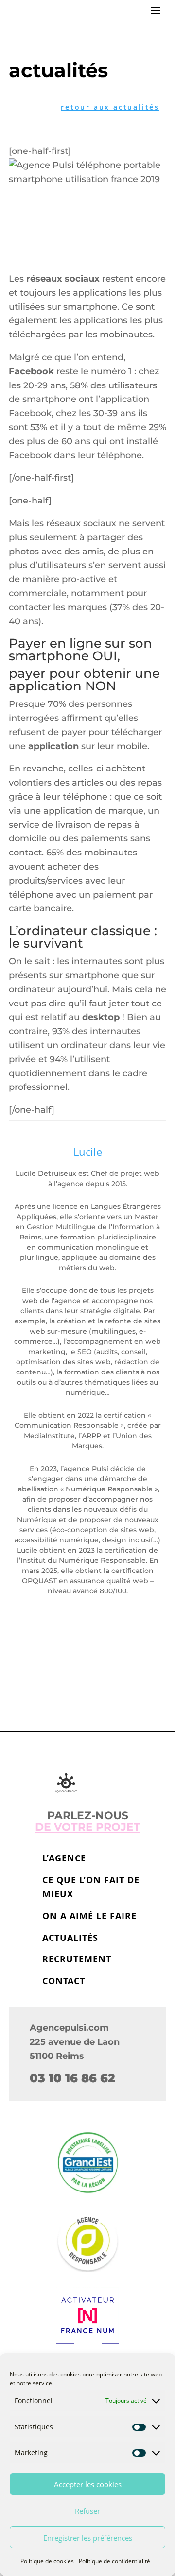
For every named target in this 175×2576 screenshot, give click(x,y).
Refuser (87, 2511)
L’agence (64, 1858)
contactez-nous (87, 1667)
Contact (64, 1981)
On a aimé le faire (89, 1916)
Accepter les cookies (88, 2484)
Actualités (70, 1938)
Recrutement (77, 1959)
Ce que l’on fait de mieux (91, 1887)
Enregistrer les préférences (88, 2538)
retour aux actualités (110, 107)
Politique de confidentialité (114, 2561)
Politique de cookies (47, 2561)
